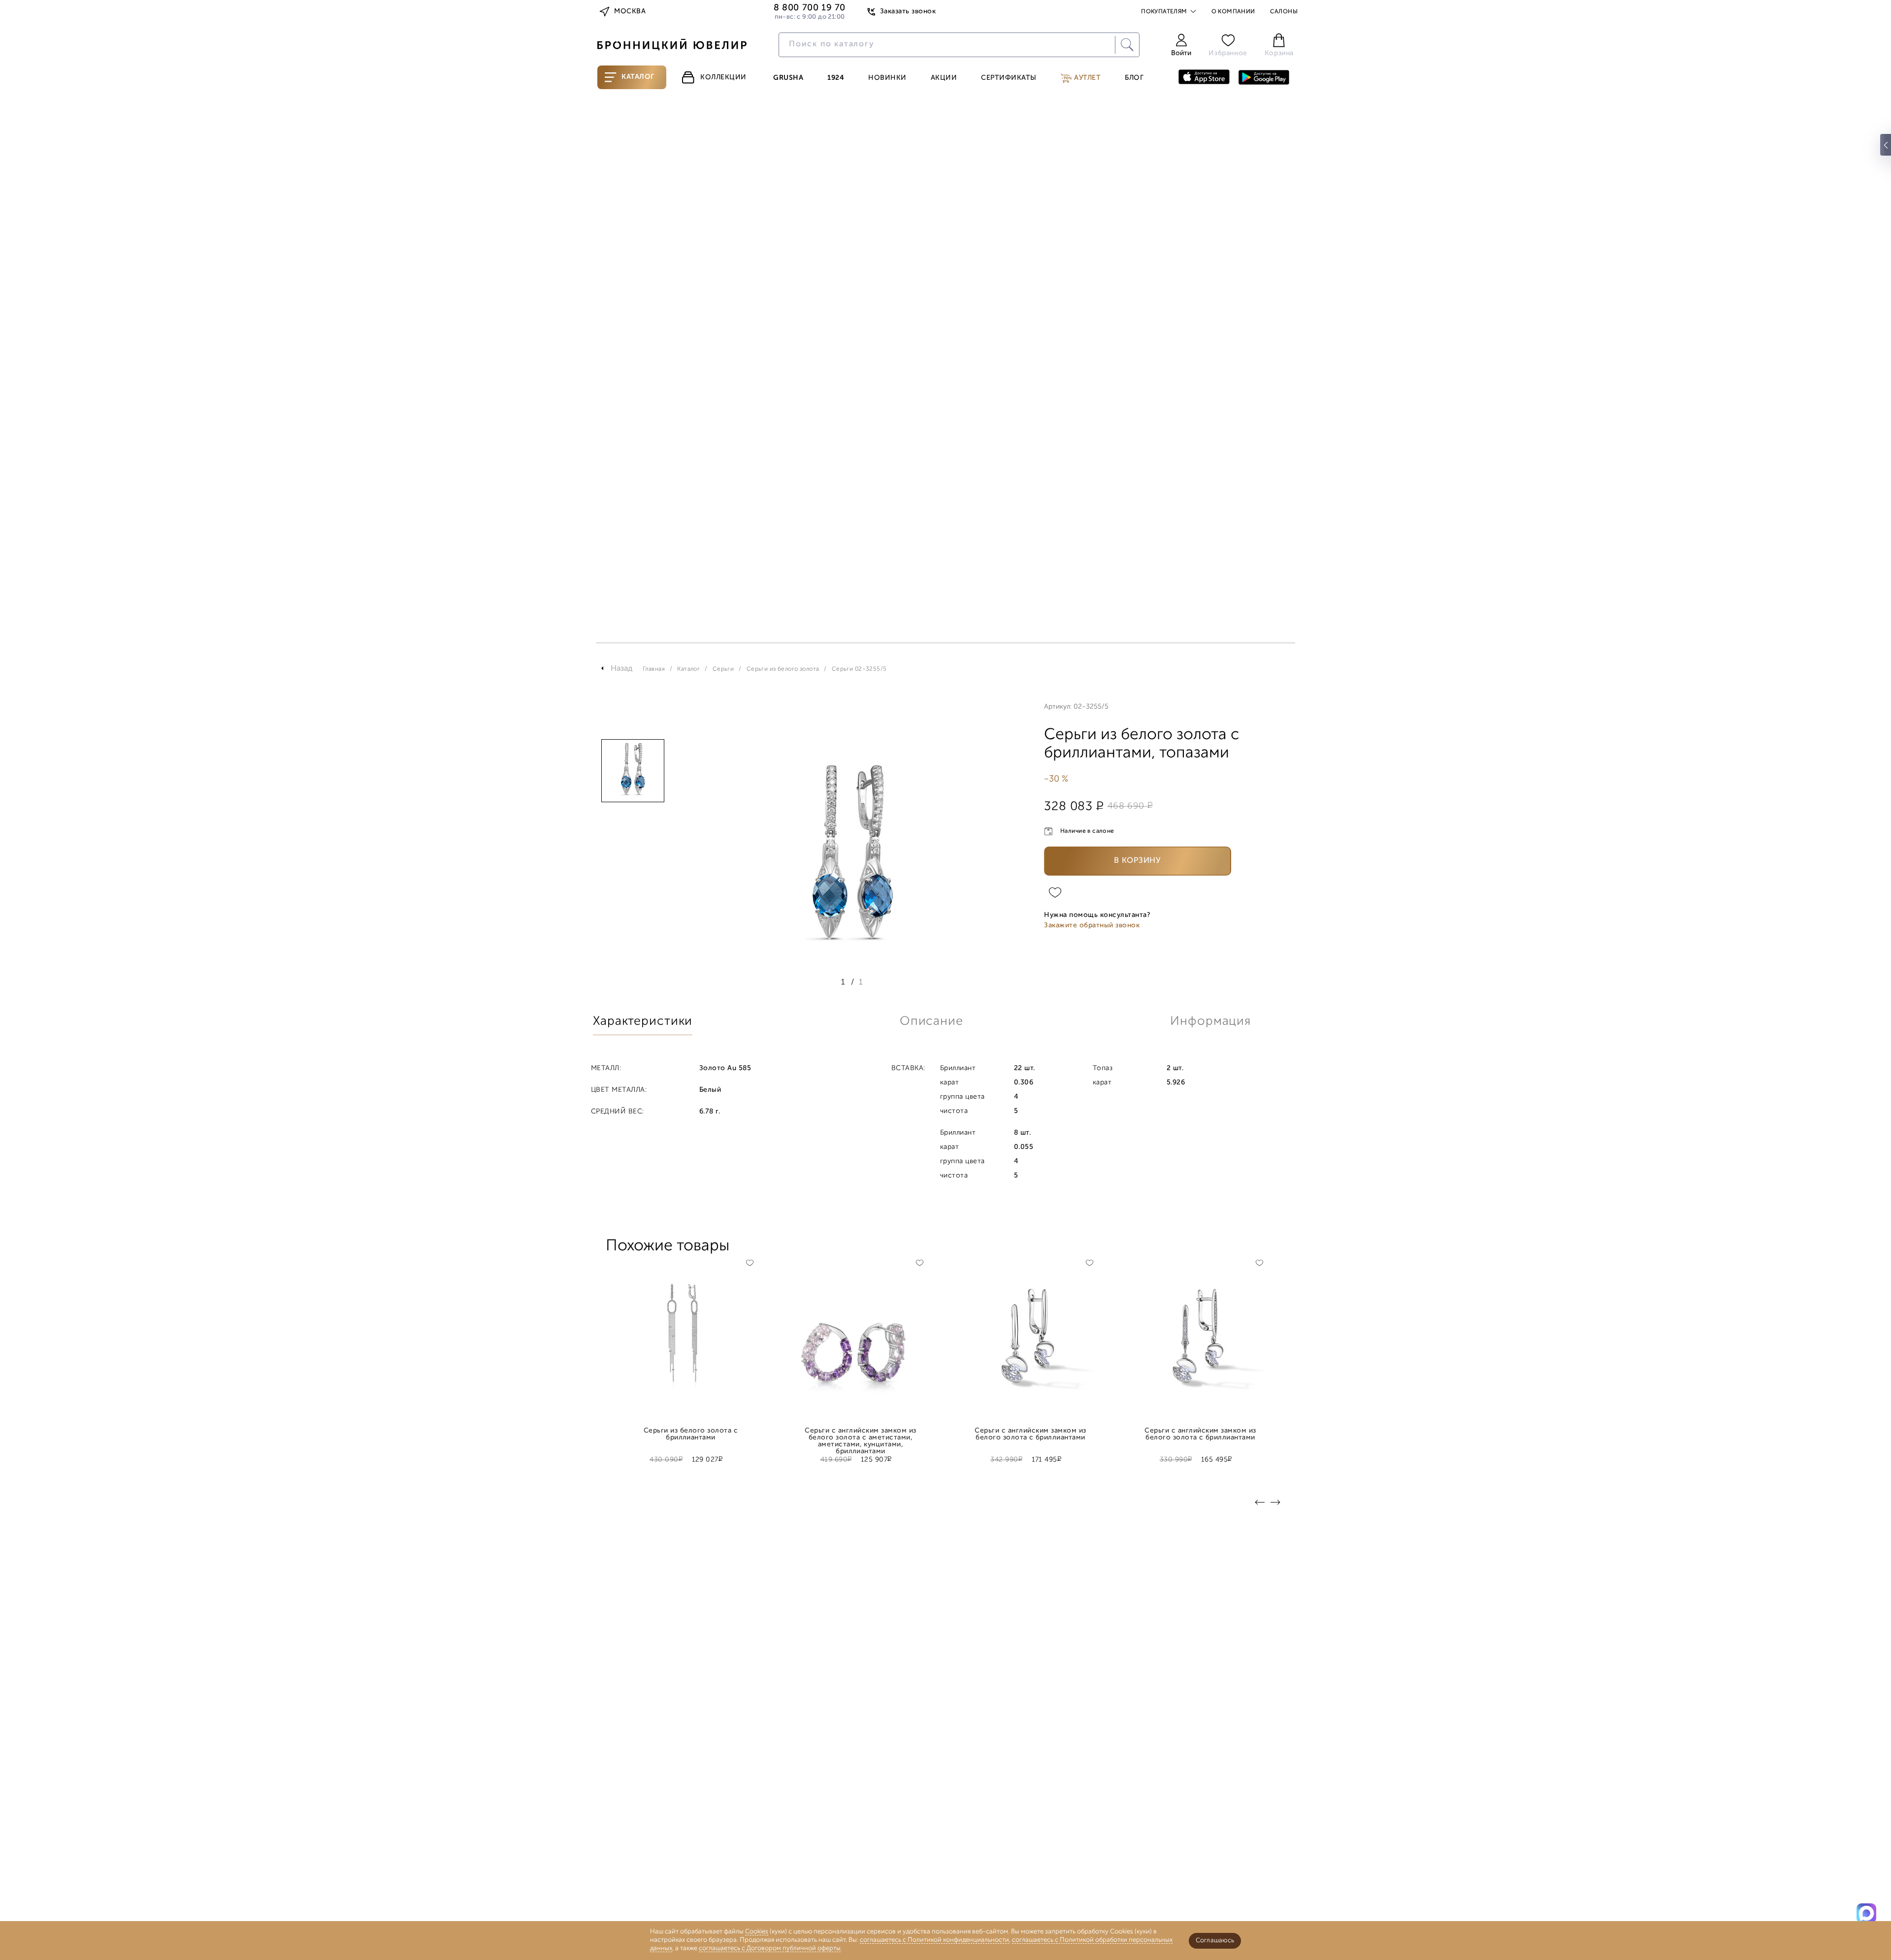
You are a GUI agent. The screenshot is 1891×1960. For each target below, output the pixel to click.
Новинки (887, 78)
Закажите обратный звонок (1092, 926)
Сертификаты (1009, 78)
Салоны (1284, 12)
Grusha (788, 78)
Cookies (757, 1932)
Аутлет (1087, 78)
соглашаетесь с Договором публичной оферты (770, 1948)
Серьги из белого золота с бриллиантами (691, 1435)
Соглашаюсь (1215, 1941)
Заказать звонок (908, 12)
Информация (1210, 1022)
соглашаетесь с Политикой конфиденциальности (934, 1940)
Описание (931, 1022)
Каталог (638, 77)
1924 (836, 78)
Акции (944, 78)
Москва (630, 12)
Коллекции (723, 78)
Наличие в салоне (1087, 831)
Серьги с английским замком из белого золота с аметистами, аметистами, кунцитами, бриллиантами (860, 1435)
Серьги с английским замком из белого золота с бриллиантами (1030, 1435)
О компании (1233, 12)
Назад (622, 669)
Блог (1134, 78)
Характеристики (643, 1022)
